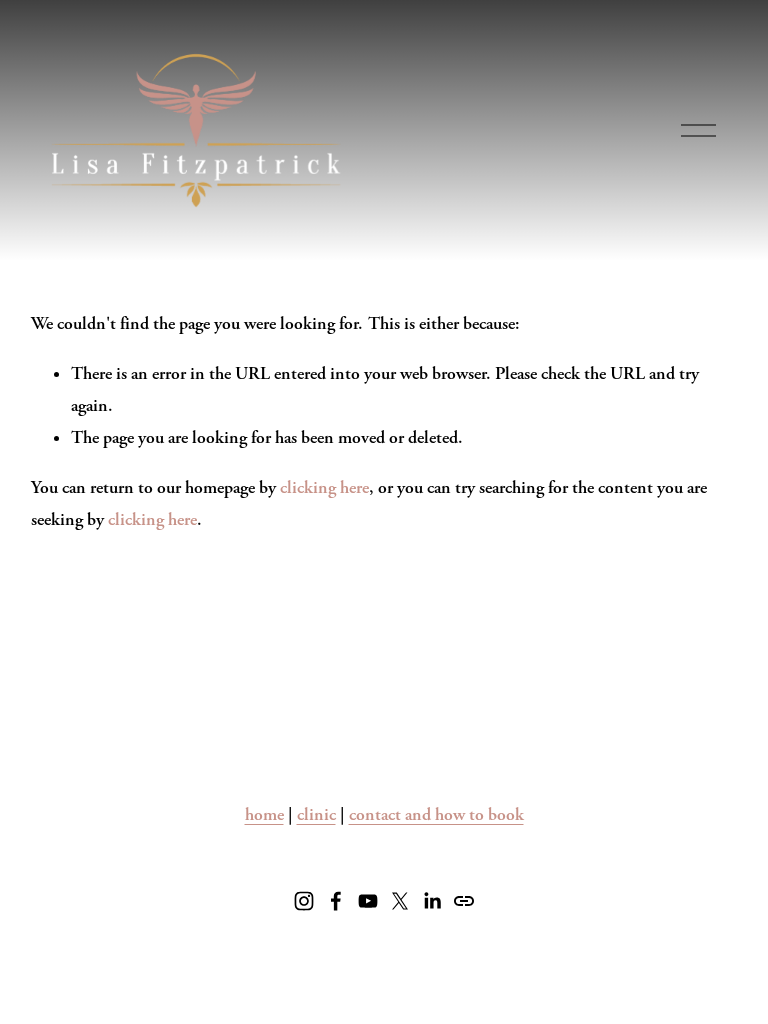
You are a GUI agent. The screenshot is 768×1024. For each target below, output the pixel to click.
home (264, 814)
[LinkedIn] (432, 901)
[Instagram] (304, 901)
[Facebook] (336, 901)
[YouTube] (368, 901)
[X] (400, 901)
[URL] (464, 901)
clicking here (324, 487)
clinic (316, 814)
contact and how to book (436, 814)
